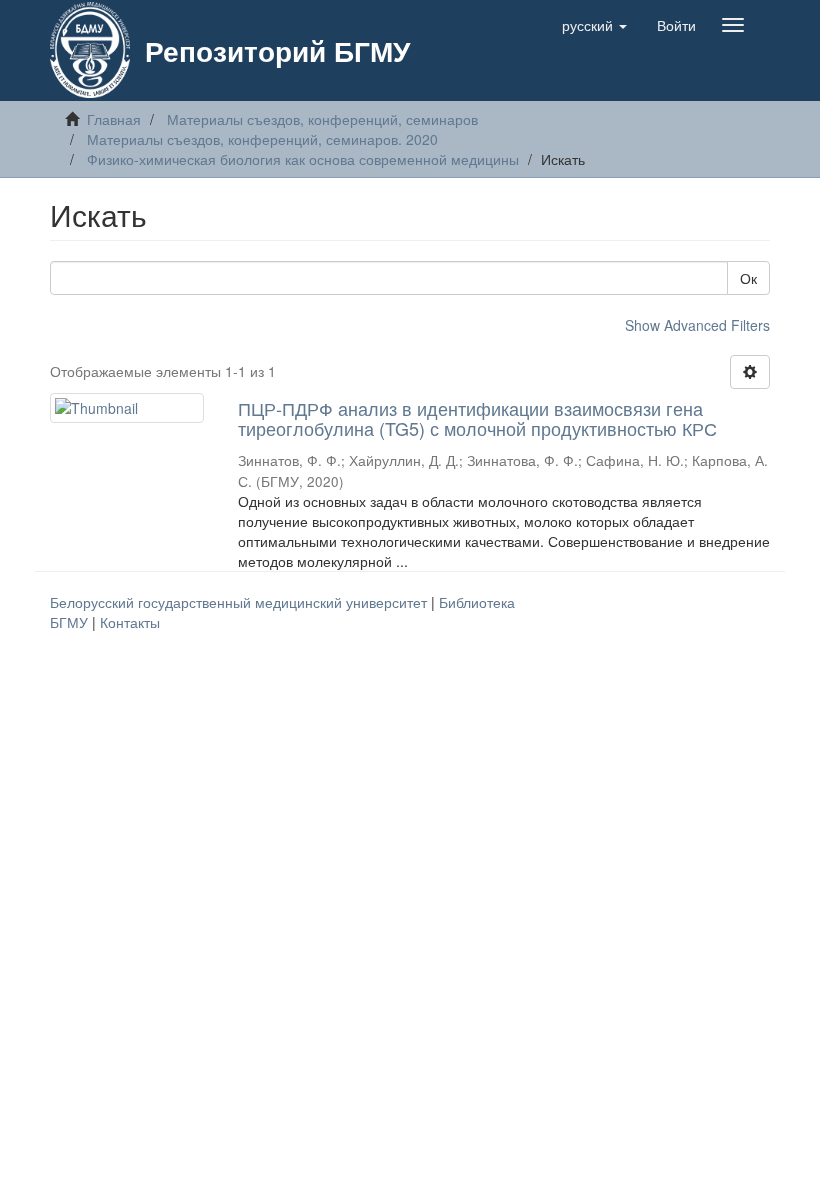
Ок (748, 278)
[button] (594, 25)
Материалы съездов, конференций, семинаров (322, 119)
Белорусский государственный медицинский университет (240, 602)
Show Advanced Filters (697, 325)
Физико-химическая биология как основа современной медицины (303, 159)
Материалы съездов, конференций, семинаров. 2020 (262, 139)
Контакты (130, 622)
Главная (114, 119)
